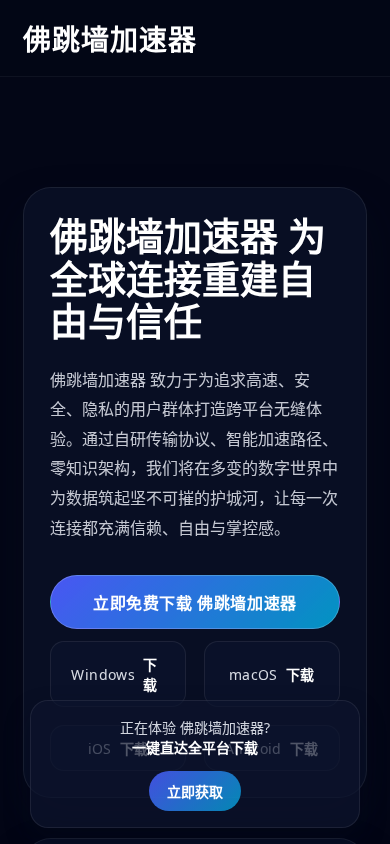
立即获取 (195, 791)
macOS (272, 675)
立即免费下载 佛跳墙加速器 (195, 603)
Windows (114, 674)
